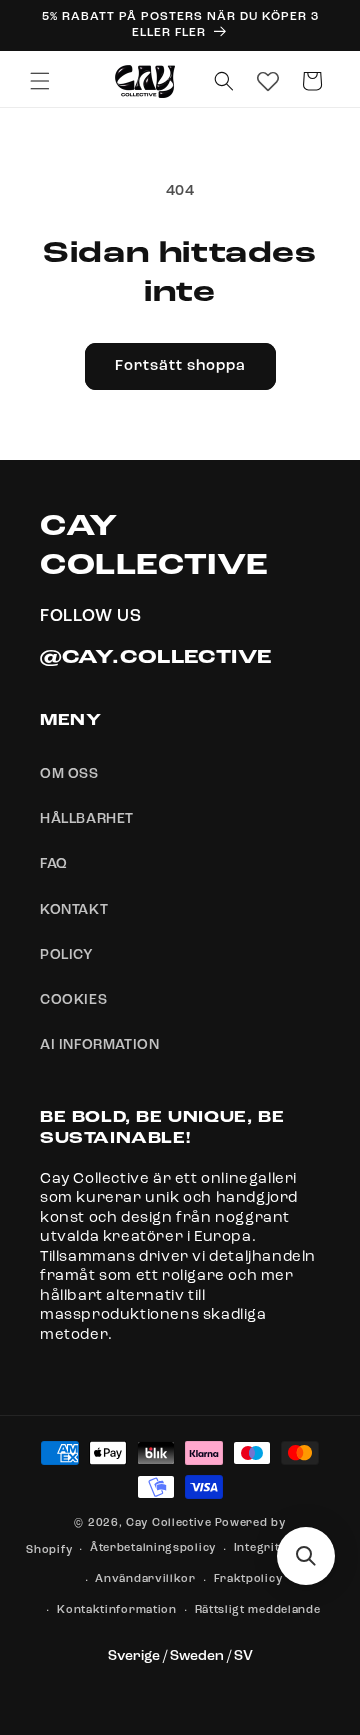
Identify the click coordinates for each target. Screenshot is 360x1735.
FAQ (54, 864)
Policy (67, 955)
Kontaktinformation (117, 1610)
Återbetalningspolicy (153, 1548)
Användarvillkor (145, 1579)
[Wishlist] (268, 81)
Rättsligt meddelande (258, 1610)
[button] (40, 81)
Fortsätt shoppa (180, 366)
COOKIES (73, 1000)
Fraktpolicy (248, 1579)
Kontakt (74, 910)
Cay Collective (169, 1523)
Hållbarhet (87, 819)
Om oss (69, 774)
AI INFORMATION (99, 1045)
